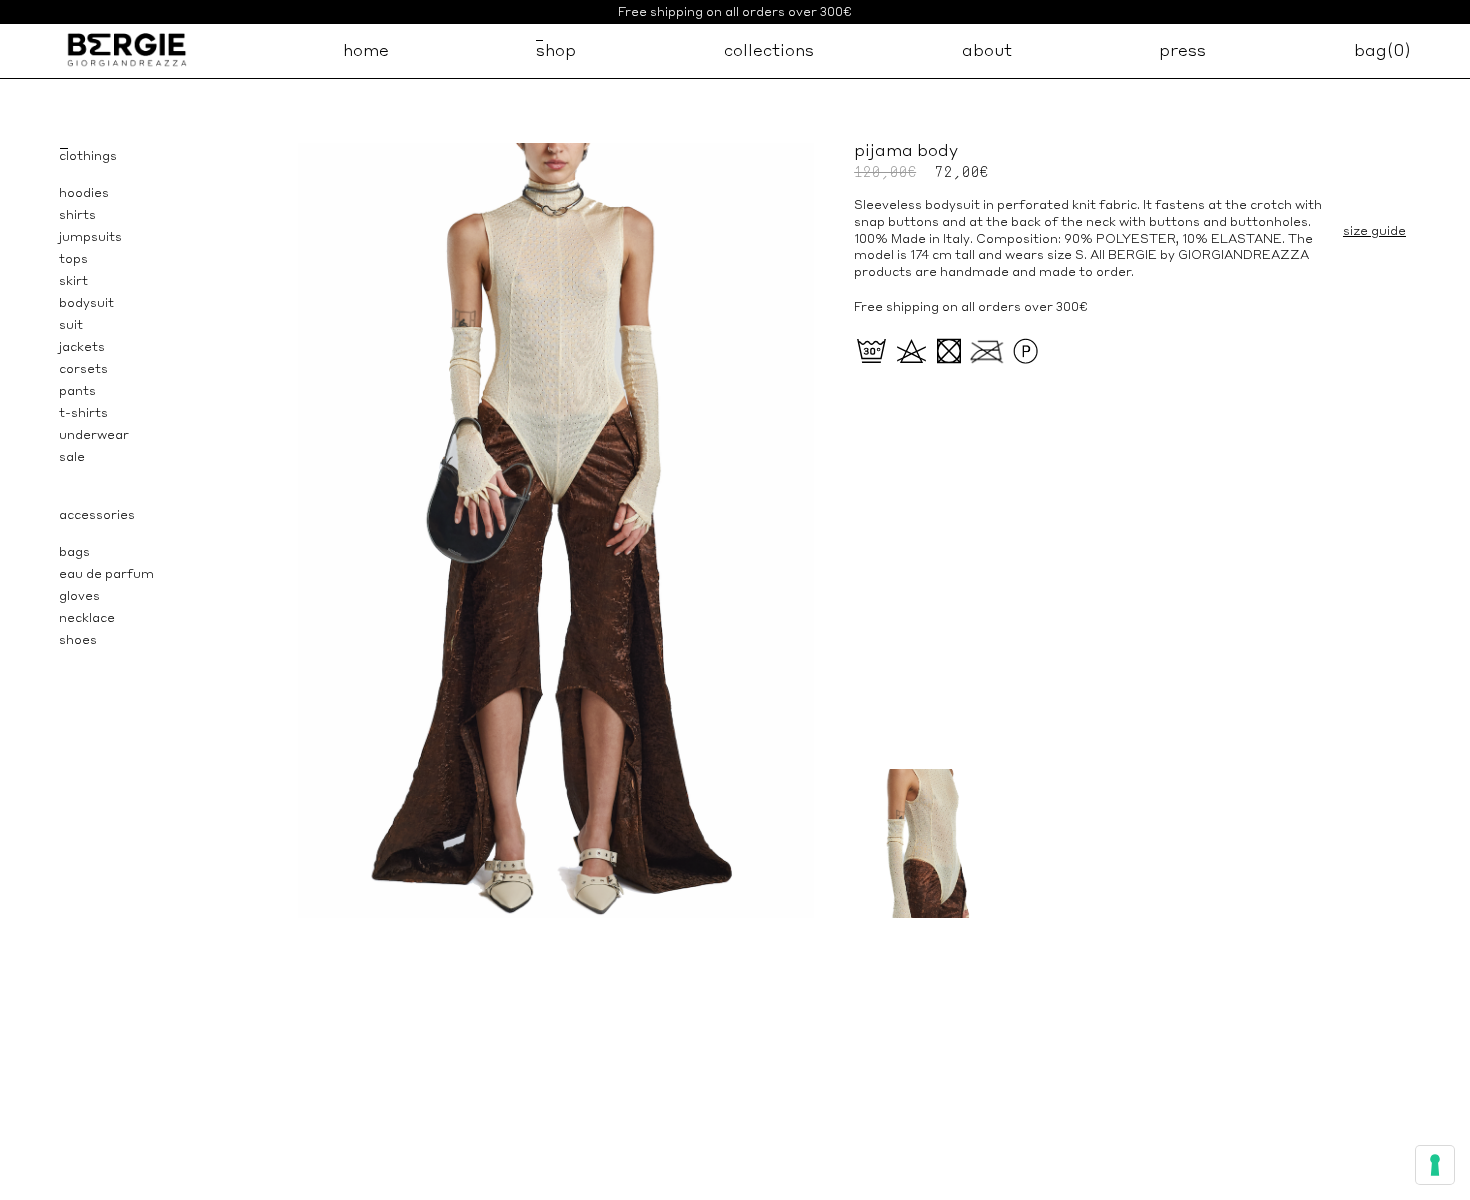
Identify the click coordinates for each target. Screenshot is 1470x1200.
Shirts (77, 215)
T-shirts (83, 413)
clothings (88, 156)
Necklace (87, 618)
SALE (72, 457)
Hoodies (84, 193)
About (987, 50)
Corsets (83, 369)
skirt (73, 281)
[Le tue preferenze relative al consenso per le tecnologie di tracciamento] (1435, 1165)
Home (366, 50)
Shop (556, 50)
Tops (73, 259)
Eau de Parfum (106, 574)
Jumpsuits (90, 237)
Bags (74, 552)
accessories (97, 515)
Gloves (79, 596)
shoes (78, 640)
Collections (769, 50)
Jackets (82, 347)
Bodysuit (86, 303)
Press (1182, 50)
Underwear (94, 435)
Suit (71, 325)
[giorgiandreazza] (126, 51)
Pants (77, 391)
